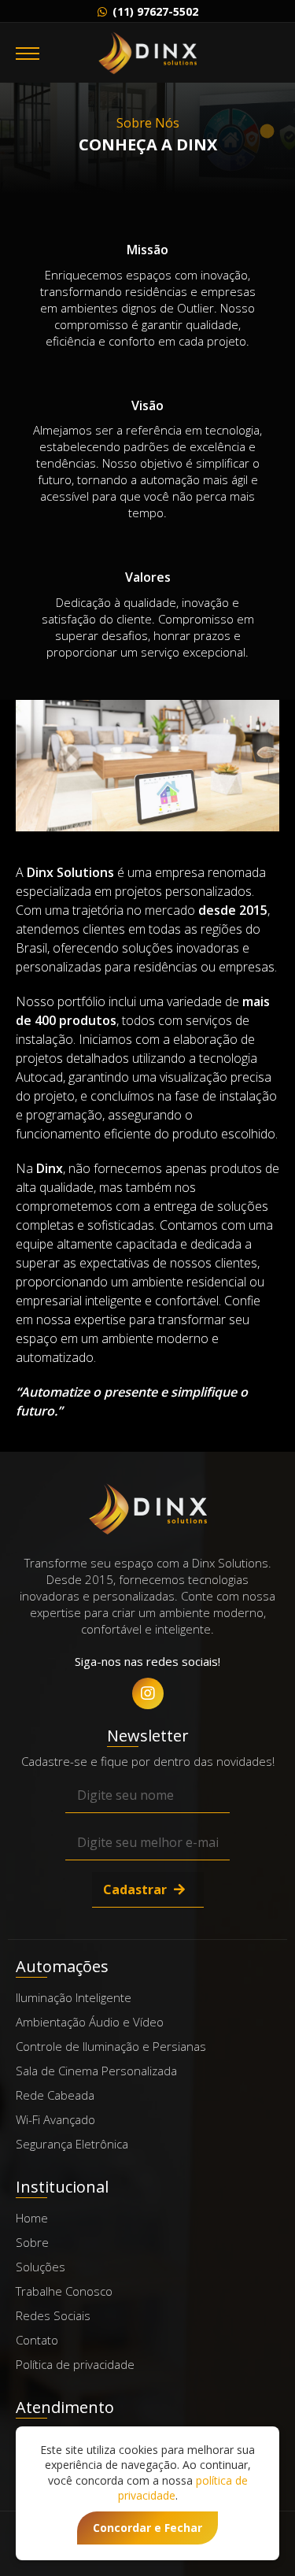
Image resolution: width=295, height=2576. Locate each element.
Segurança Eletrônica (72, 2144)
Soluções (41, 2267)
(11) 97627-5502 (154, 11)
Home (32, 2218)
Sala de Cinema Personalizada (96, 2071)
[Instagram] (148, 1693)
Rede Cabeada (55, 2095)
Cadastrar (136, 1889)
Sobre (32, 2242)
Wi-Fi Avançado (55, 2119)
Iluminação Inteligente (74, 1997)
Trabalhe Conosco (64, 2291)
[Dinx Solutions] (147, 53)
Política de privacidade (75, 2364)
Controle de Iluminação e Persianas (111, 2046)
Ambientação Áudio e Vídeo (90, 2022)
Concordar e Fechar (147, 2528)
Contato (37, 2340)
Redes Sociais (53, 2315)
